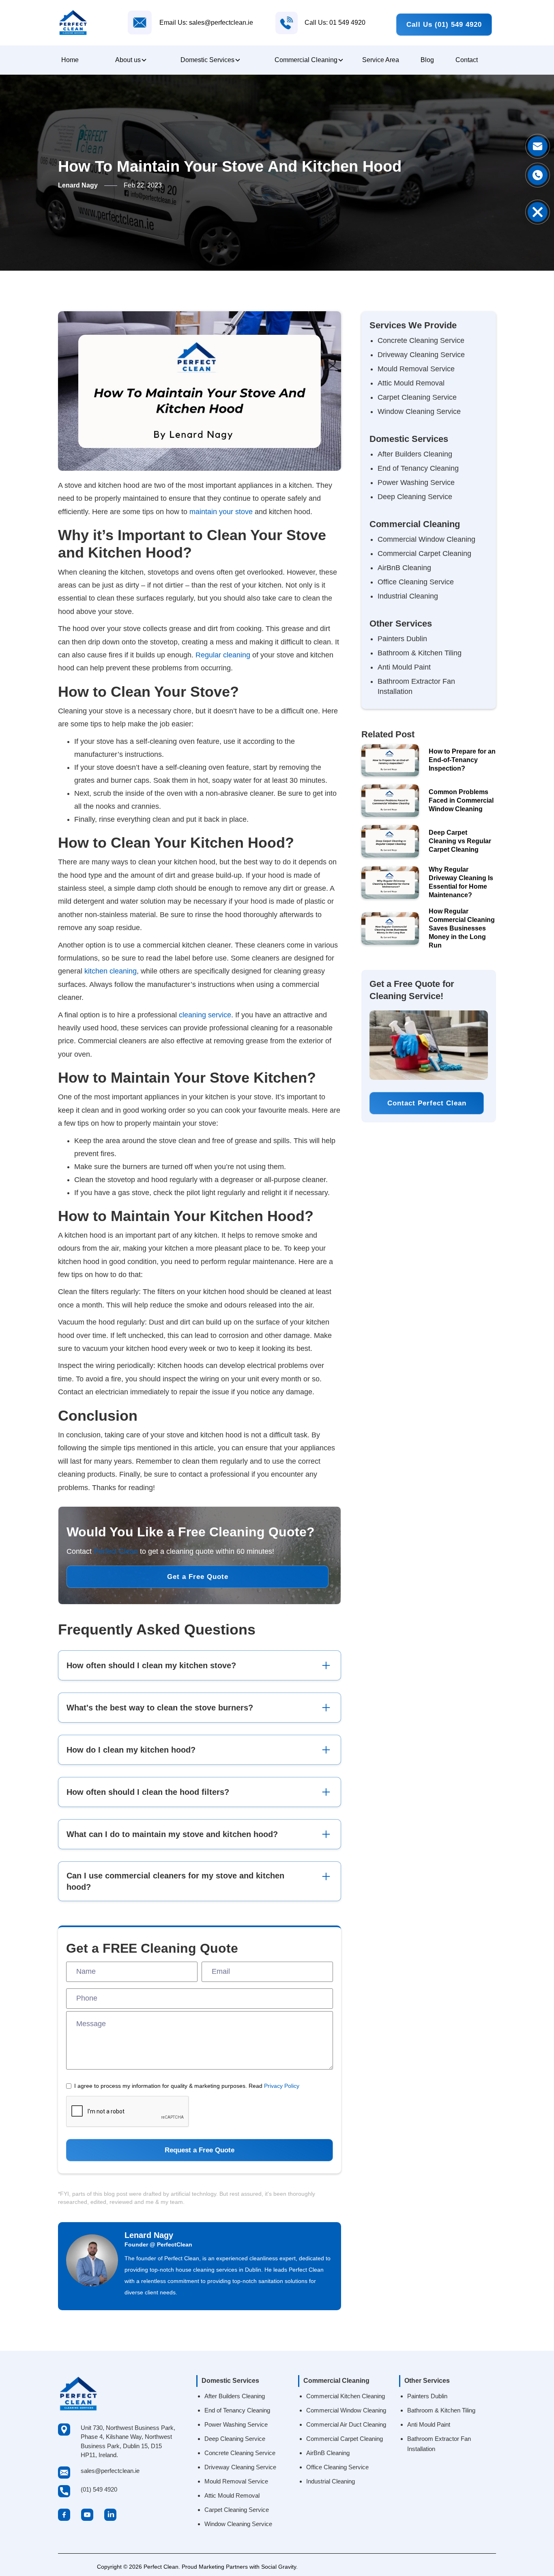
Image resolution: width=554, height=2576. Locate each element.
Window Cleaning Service (419, 411)
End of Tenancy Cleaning (418, 468)
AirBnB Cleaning (404, 568)
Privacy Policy (282, 2086)
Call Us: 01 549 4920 (335, 23)
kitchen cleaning (111, 971)
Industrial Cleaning (408, 596)
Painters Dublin (402, 639)
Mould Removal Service (416, 369)
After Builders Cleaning (415, 454)
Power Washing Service (416, 482)
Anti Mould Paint (404, 667)
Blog (427, 60)
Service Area (381, 60)
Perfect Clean (116, 1551)
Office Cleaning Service (416, 582)
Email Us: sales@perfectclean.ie (206, 23)
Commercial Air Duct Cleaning (346, 2424)
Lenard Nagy (149, 2235)
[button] (130, 60)
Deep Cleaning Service (415, 497)
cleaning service (205, 1015)
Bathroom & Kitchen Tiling (420, 653)
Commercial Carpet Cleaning (424, 554)
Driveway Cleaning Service (421, 355)
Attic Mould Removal (411, 383)
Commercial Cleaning (306, 60)
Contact (467, 60)
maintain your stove (221, 512)
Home (70, 60)
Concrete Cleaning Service (421, 340)
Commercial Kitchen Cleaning (346, 2396)
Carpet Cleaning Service (417, 397)
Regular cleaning (223, 655)
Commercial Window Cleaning (426, 539)
